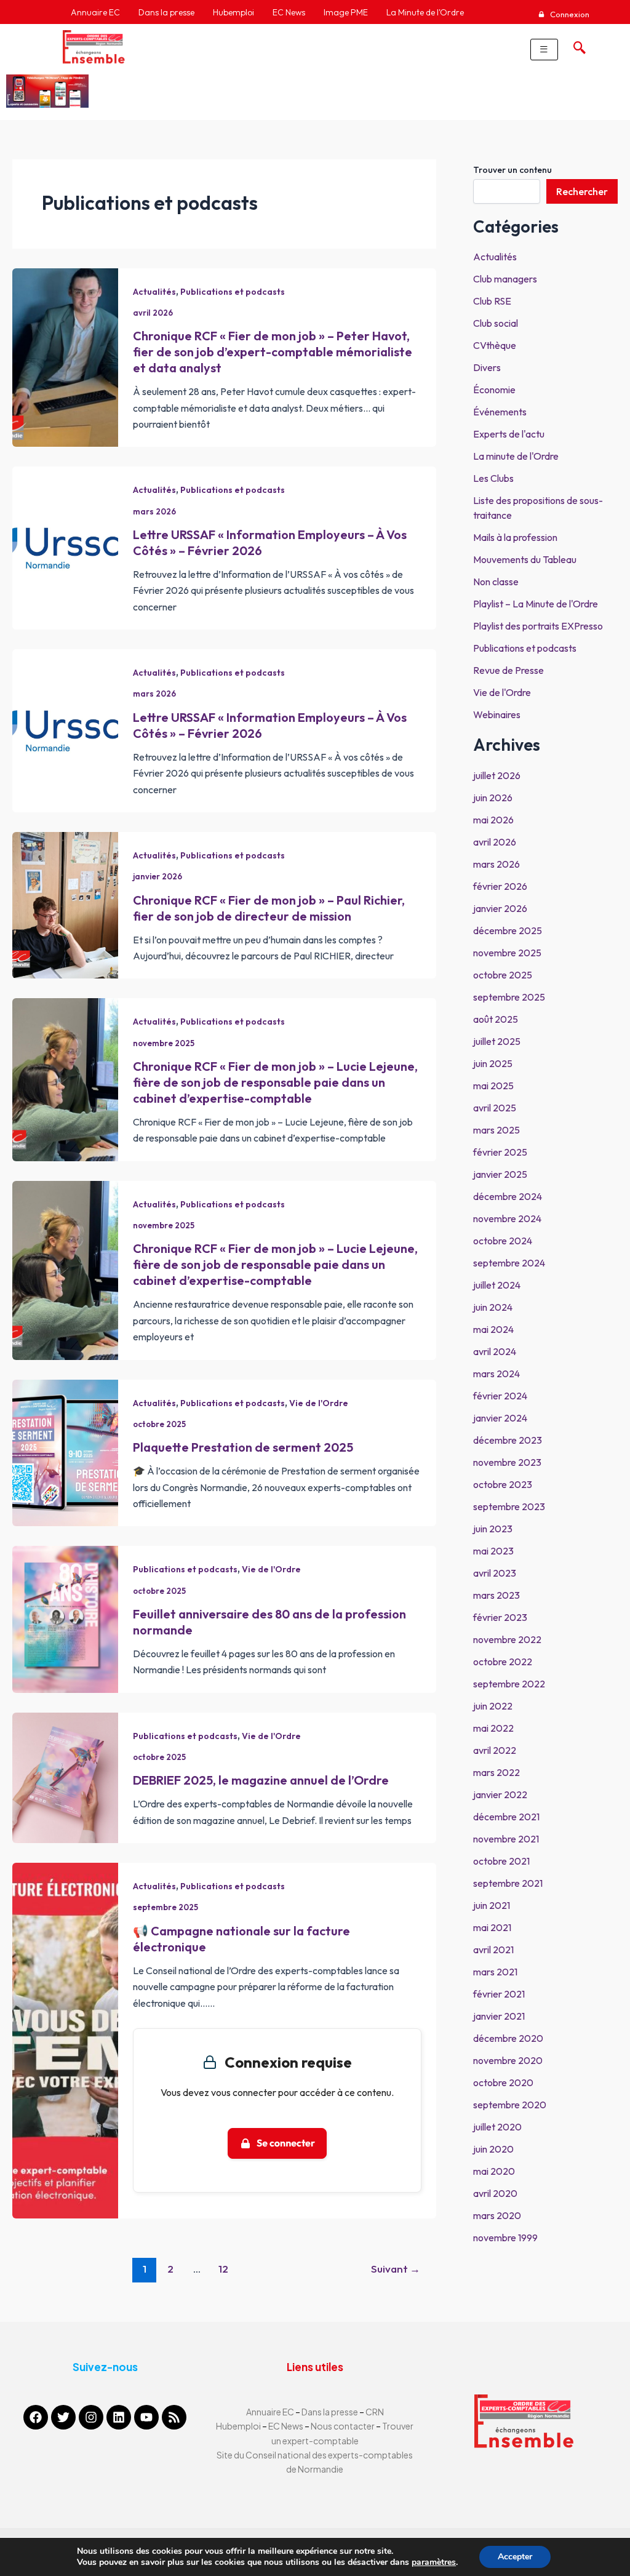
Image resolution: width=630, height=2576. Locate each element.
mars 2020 (497, 2215)
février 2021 (499, 1994)
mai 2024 (493, 1329)
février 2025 (500, 1152)
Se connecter (286, 2143)
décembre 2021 (506, 1817)
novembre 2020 (508, 2060)
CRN (375, 2412)
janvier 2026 (157, 876)
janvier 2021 (499, 2016)
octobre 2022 (503, 1662)
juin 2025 (493, 1063)
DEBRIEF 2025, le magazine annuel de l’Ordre (261, 1780)
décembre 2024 (508, 1196)
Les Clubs (493, 478)
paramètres (434, 2562)
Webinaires (497, 714)
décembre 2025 (508, 930)
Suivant (396, 2269)
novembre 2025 (164, 1043)
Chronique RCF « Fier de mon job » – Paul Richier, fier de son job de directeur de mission (269, 908)
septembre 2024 (509, 1263)
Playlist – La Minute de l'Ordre (536, 604)
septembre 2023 (509, 1506)
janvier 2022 (500, 1794)
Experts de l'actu (509, 434)
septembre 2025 (165, 1907)
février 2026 (500, 886)
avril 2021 (493, 1950)
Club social (496, 323)
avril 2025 (495, 1108)
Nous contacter (343, 2426)
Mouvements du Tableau (525, 559)
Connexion (569, 14)
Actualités (154, 292)
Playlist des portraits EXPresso (538, 626)
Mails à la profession (515, 537)
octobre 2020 (503, 2082)
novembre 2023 (507, 1462)
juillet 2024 (497, 1285)
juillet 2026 (497, 775)
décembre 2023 (508, 1440)
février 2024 (500, 1396)
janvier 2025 (500, 1174)
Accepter (515, 2557)
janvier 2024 (500, 1418)
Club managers (505, 279)
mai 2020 (494, 2171)
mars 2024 (496, 1374)
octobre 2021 (501, 1861)
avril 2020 (495, 2193)
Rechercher (582, 191)
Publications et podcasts (233, 292)
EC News (286, 2426)
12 (223, 2269)
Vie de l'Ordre (319, 1403)
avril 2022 (495, 1750)
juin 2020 (493, 2149)
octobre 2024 (503, 1241)
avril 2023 (495, 1573)
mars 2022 (496, 1772)
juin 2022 (493, 1706)
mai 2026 (493, 820)
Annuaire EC (271, 2412)
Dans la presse (330, 2412)
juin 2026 (493, 798)
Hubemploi (238, 2426)
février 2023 (500, 1617)
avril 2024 (495, 1351)
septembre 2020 (510, 2105)
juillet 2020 (497, 2127)
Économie (494, 390)
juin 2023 (493, 1529)
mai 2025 (493, 1086)
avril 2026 (153, 313)
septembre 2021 (508, 1883)
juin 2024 (493, 1307)
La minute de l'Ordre (516, 456)
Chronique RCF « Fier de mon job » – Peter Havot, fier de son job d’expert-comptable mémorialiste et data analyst (273, 352)
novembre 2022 (507, 1639)
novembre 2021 (506, 1839)
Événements (500, 412)
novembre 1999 (505, 2238)
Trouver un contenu (512, 170)
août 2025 (496, 1019)
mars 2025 (496, 1130)
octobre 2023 (503, 1484)
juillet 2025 (497, 1041)
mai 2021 (492, 1927)
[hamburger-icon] (544, 50)
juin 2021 (492, 1905)
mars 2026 (154, 511)
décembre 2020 (508, 2038)
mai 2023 (493, 1551)
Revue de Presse (508, 670)
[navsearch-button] (576, 44)
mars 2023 (496, 1595)
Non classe (496, 582)
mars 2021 (495, 1972)
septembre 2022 (509, 1684)
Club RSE (492, 301)
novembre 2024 (507, 1218)
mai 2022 (493, 1728)
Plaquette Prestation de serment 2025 (243, 1447)
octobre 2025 (159, 1424)
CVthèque (495, 345)
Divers (487, 367)
